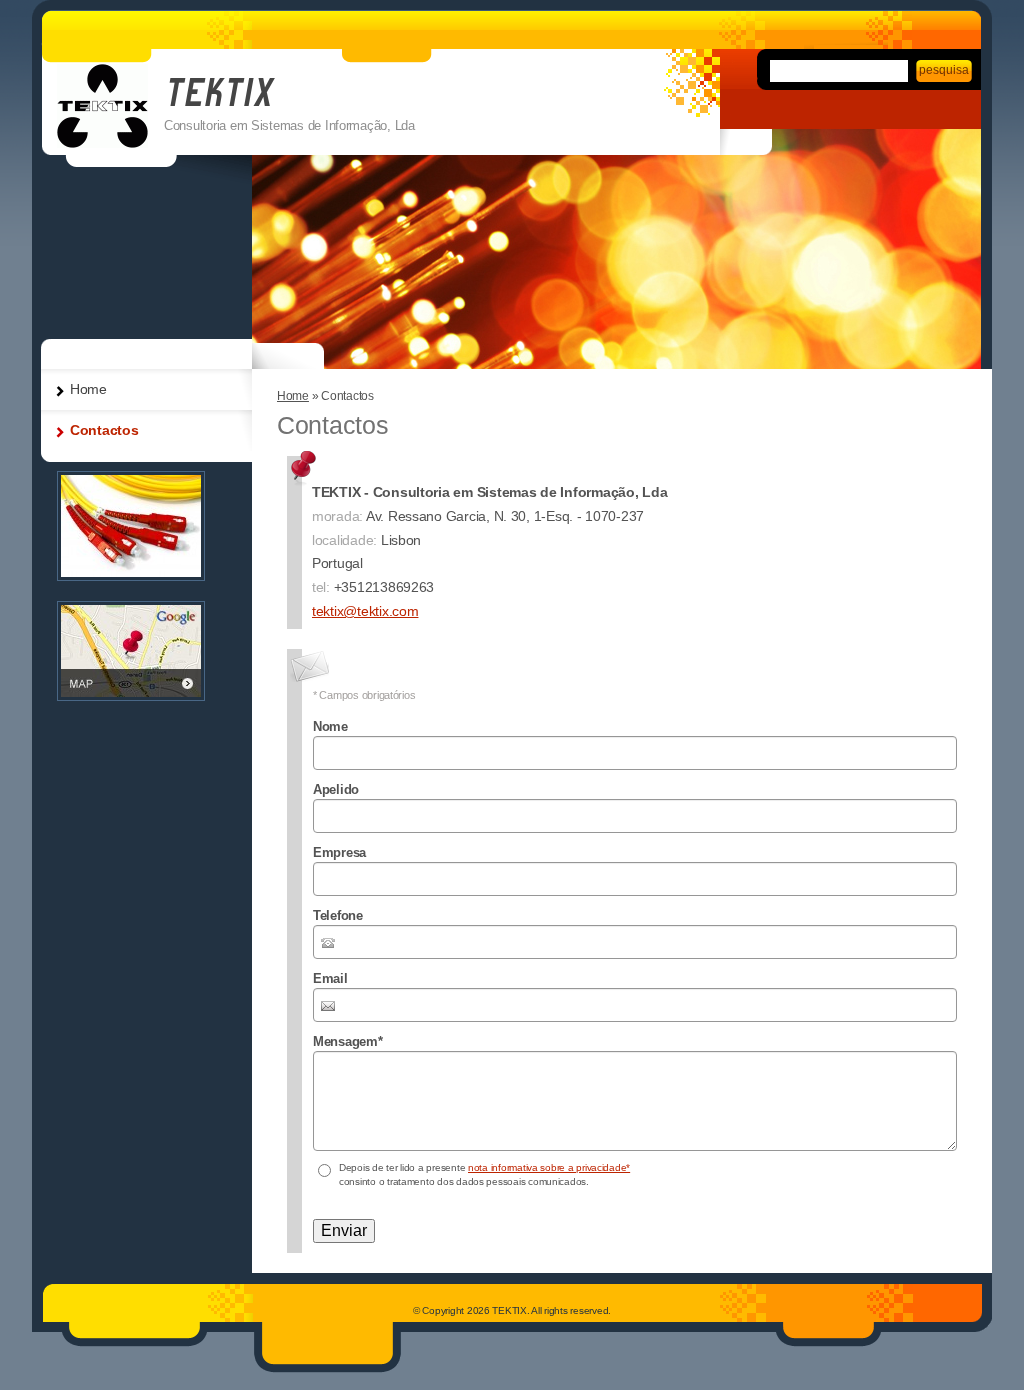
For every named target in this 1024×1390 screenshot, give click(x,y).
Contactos (104, 430)
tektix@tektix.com (365, 611)
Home (293, 396)
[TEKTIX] (102, 106)
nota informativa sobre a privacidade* (549, 1167)
